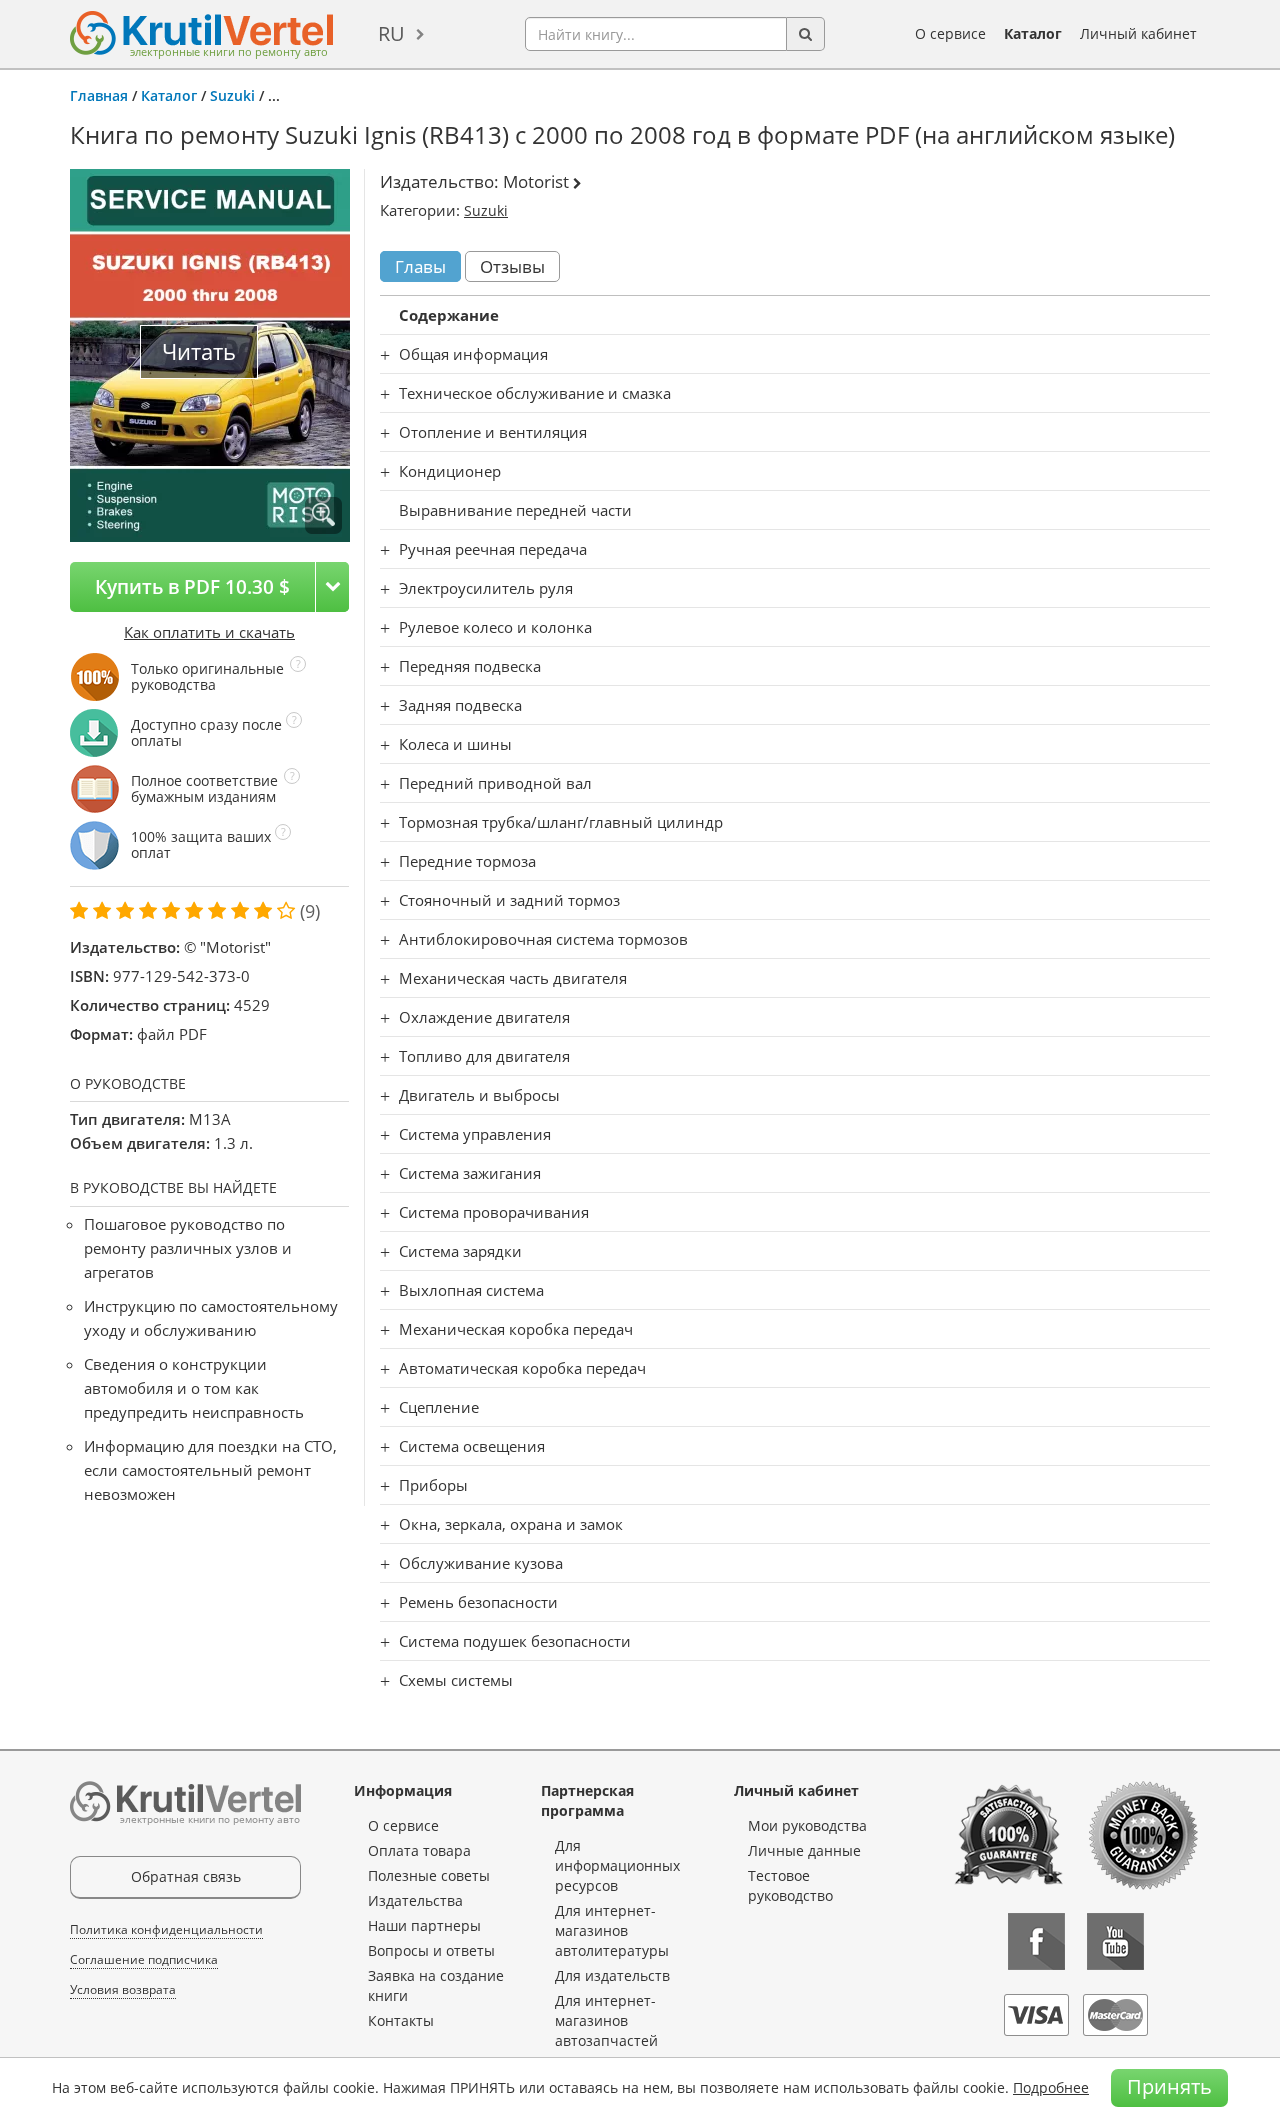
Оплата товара (419, 1850)
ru (391, 33)
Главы (420, 266)
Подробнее (1051, 2087)
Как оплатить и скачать (209, 632)
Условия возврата (123, 1989)
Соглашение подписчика (144, 1959)
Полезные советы (429, 1875)
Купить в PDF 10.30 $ (192, 586)
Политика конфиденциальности (166, 1929)
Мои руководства (807, 1825)
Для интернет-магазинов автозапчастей (606, 2020)
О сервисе (950, 33)
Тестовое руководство (790, 1885)
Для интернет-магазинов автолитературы (612, 1930)
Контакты (401, 2020)
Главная (99, 95)
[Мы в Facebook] (1036, 1941)
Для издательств (612, 1975)
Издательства (415, 1900)
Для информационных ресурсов (617, 1865)
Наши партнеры (424, 1925)
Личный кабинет (1138, 33)
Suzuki (232, 95)
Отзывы (512, 266)
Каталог (1033, 33)
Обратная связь (186, 1876)
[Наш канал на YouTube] (1115, 1941)
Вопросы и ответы (431, 1950)
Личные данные (804, 1850)
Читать (199, 351)
